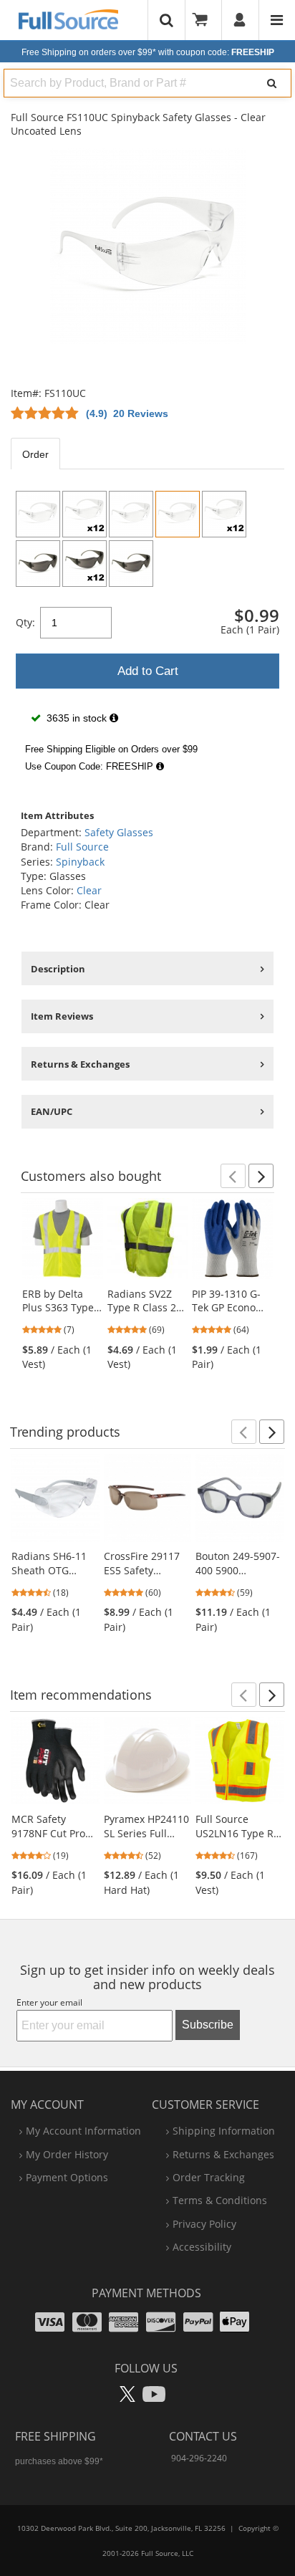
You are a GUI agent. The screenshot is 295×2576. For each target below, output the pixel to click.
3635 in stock (77, 718)
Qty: (25, 622)
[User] (240, 20)
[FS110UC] (178, 514)
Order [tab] (35, 454)
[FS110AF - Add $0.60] (131, 514)
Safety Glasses (119, 832)
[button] (233, 1176)
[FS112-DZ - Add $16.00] (84, 564)
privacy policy (204, 2224)
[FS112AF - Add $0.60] (131, 564)
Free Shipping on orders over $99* (148, 52)
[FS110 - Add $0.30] (38, 514)
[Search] (272, 83)
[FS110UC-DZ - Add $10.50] (224, 514)
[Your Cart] (205, 20)
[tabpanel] (147, 631)
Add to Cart (148, 671)
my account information (83, 2131)
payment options (67, 2177)
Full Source (82, 847)
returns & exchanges (223, 2154)
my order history (67, 2154)
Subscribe (208, 2025)
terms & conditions (220, 2200)
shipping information (224, 2131)
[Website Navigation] (277, 20)
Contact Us (203, 2436)
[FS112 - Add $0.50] (38, 564)
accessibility (202, 2247)
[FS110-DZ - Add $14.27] (84, 514)
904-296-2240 (199, 2458)
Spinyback (80, 862)
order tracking (209, 2177)
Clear (89, 890)
